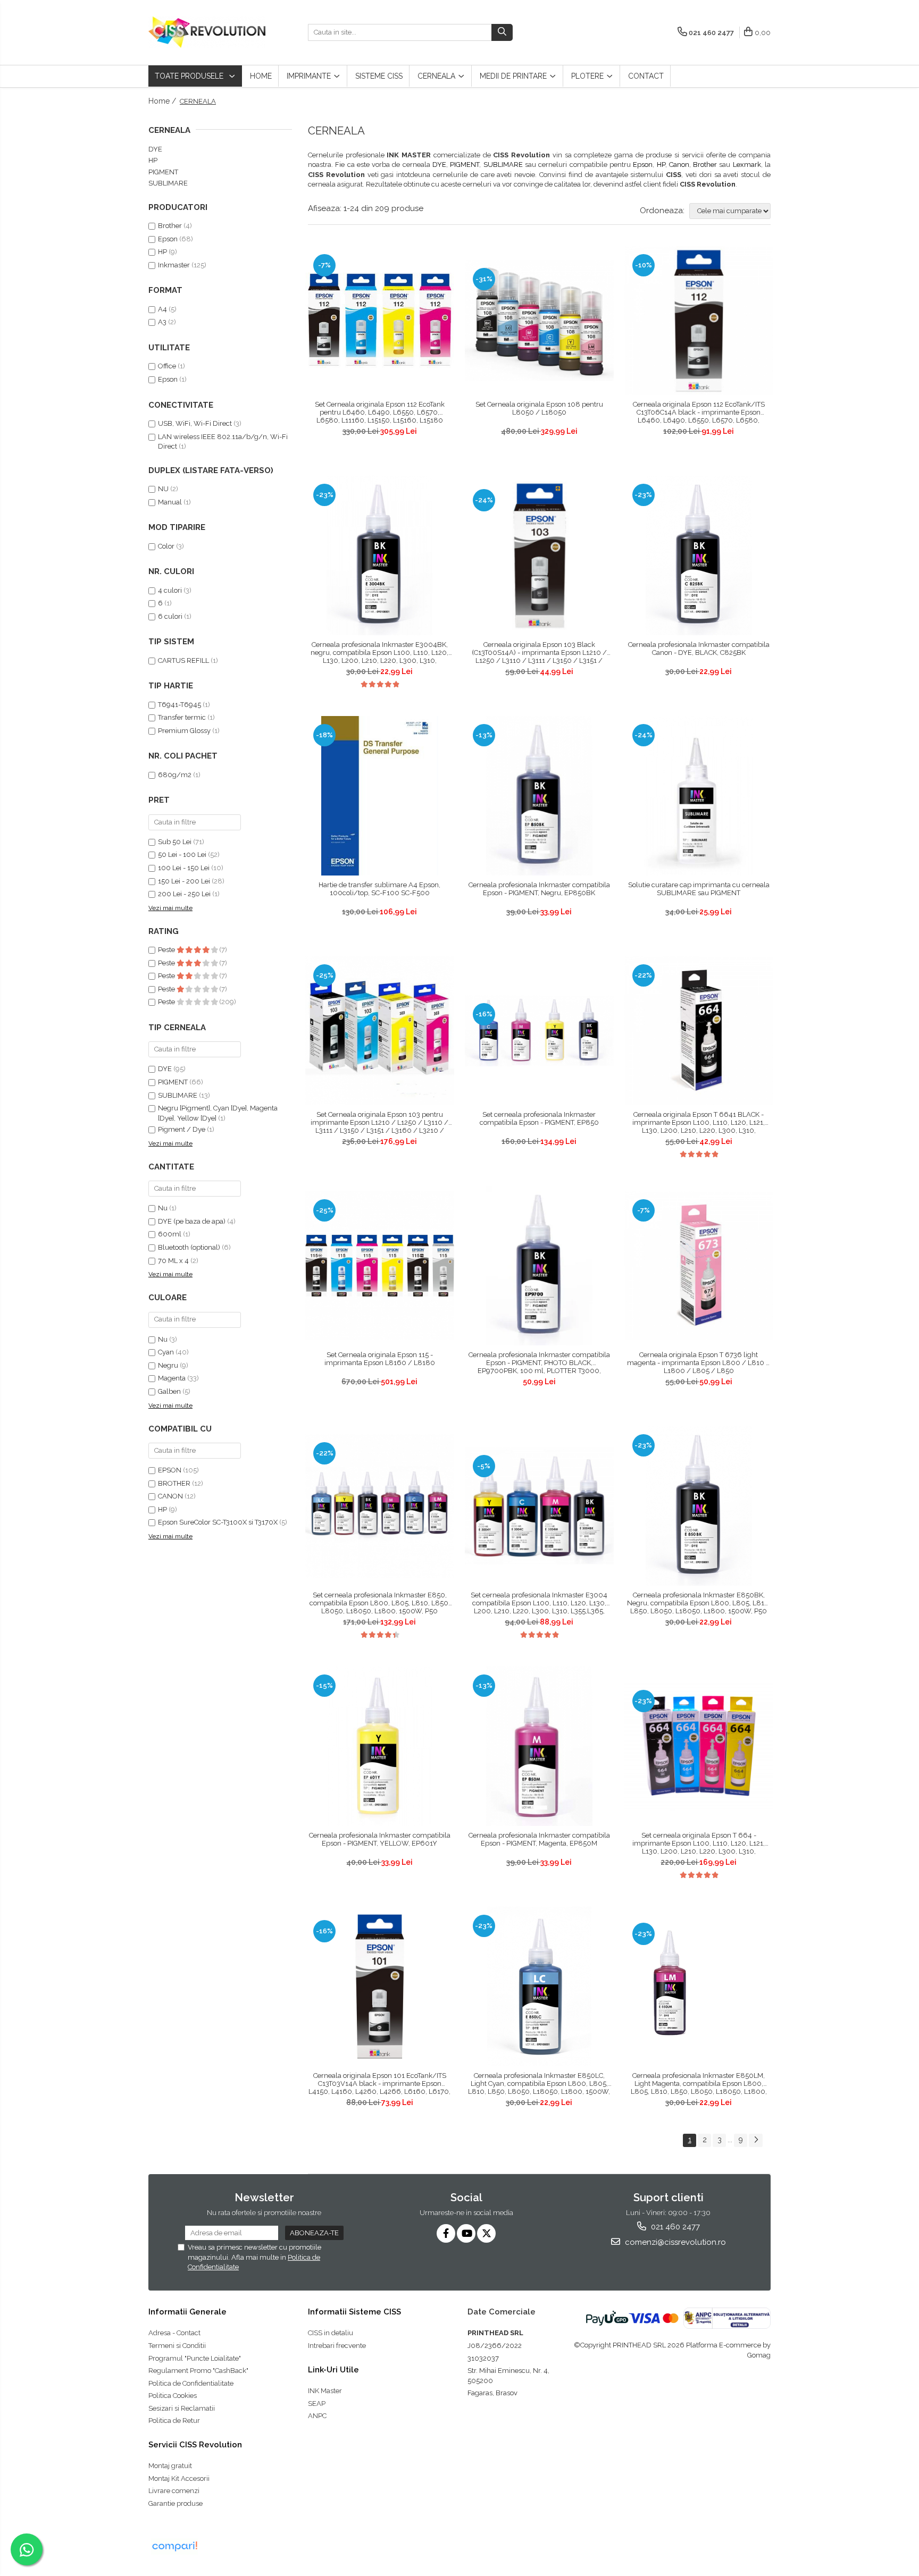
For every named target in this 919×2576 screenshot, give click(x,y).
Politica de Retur (174, 2421)
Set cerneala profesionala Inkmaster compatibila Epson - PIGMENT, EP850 (539, 1118)
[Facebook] (446, 2233)
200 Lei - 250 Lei (184, 894)
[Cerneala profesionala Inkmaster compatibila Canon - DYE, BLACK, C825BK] (699, 555)
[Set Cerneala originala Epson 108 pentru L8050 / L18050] (539, 321)
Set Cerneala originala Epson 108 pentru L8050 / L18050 (539, 408)
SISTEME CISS (379, 76)
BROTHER (175, 1483)
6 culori (170, 616)
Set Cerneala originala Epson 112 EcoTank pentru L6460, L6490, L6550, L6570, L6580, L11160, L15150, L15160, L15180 (380, 412)
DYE (439, 165)
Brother (705, 165)
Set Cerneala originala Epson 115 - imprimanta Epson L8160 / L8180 (380, 1359)
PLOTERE (588, 76)
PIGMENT (465, 165)
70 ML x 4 (173, 1261)
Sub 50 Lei (175, 842)
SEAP (317, 2404)
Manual (171, 502)
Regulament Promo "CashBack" (198, 2371)
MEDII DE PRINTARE (514, 76)
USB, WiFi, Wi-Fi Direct (195, 423)
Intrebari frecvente (337, 2346)
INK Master (325, 2391)
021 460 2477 (674, 2227)
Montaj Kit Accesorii (179, 2478)
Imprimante (310, 76)
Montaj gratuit (170, 2466)
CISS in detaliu (331, 2333)
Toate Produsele (190, 76)
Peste (167, 950)
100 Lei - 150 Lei (184, 868)
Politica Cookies (173, 2396)
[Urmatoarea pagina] (756, 2140)
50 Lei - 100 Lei (182, 855)
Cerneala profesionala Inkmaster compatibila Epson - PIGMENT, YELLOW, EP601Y (380, 1839)
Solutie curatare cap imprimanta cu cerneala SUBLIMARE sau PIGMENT (699, 889)
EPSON (170, 1470)
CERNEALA (437, 76)
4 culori (170, 590)
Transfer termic (182, 717)
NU (164, 489)
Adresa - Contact (174, 2333)
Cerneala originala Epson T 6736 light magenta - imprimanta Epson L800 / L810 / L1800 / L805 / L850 (699, 1363)
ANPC (317, 2416)
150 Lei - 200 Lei (184, 881)
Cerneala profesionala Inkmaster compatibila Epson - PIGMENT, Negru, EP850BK (539, 889)
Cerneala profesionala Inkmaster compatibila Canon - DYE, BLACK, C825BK (699, 649)
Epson (643, 165)
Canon (679, 165)
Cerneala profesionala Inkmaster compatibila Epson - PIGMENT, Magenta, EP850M (539, 1839)
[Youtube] (466, 2233)
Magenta (172, 1378)
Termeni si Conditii (177, 2346)
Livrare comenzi (174, 2491)
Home (261, 76)
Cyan (166, 1352)
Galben (169, 1391)
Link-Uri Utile (333, 2370)
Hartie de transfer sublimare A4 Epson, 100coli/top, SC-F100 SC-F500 (379, 889)
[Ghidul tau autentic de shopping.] (174, 2546)
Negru (168, 1365)
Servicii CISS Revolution (195, 2445)
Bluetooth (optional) (189, 1247)
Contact (646, 76)
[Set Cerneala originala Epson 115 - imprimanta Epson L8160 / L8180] (380, 1266)
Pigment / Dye (182, 1129)
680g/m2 (175, 775)
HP (661, 165)
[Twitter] (486, 2233)
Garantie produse (176, 2503)
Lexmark (747, 165)
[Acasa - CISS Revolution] (207, 32)
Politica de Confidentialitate (191, 2383)
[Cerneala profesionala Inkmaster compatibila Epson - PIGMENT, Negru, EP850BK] (539, 796)
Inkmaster (174, 265)
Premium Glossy (184, 731)
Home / (163, 101)
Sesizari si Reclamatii (182, 2408)
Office (167, 366)
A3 (162, 322)
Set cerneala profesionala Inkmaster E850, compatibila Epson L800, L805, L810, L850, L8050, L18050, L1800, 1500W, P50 (380, 1603)
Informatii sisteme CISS (354, 2312)
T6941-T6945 (179, 705)
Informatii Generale (187, 2312)
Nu (163, 1208)
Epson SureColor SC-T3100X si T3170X (219, 1522)
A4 (162, 309)
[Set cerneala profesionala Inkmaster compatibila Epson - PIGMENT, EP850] (539, 1031)
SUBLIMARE (503, 165)
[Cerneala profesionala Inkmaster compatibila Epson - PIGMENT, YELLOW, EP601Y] (380, 1746)
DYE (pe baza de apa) (192, 1221)
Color (166, 546)
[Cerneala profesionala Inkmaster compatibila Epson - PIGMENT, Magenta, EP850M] (539, 1746)
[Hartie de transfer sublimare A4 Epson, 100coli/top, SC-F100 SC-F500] (380, 796)
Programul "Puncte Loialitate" (195, 2358)
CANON (171, 1496)
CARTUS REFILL (183, 660)
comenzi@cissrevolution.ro (674, 2242)
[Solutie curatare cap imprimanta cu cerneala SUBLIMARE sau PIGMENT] (699, 796)
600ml (170, 1234)
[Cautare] (502, 32)
